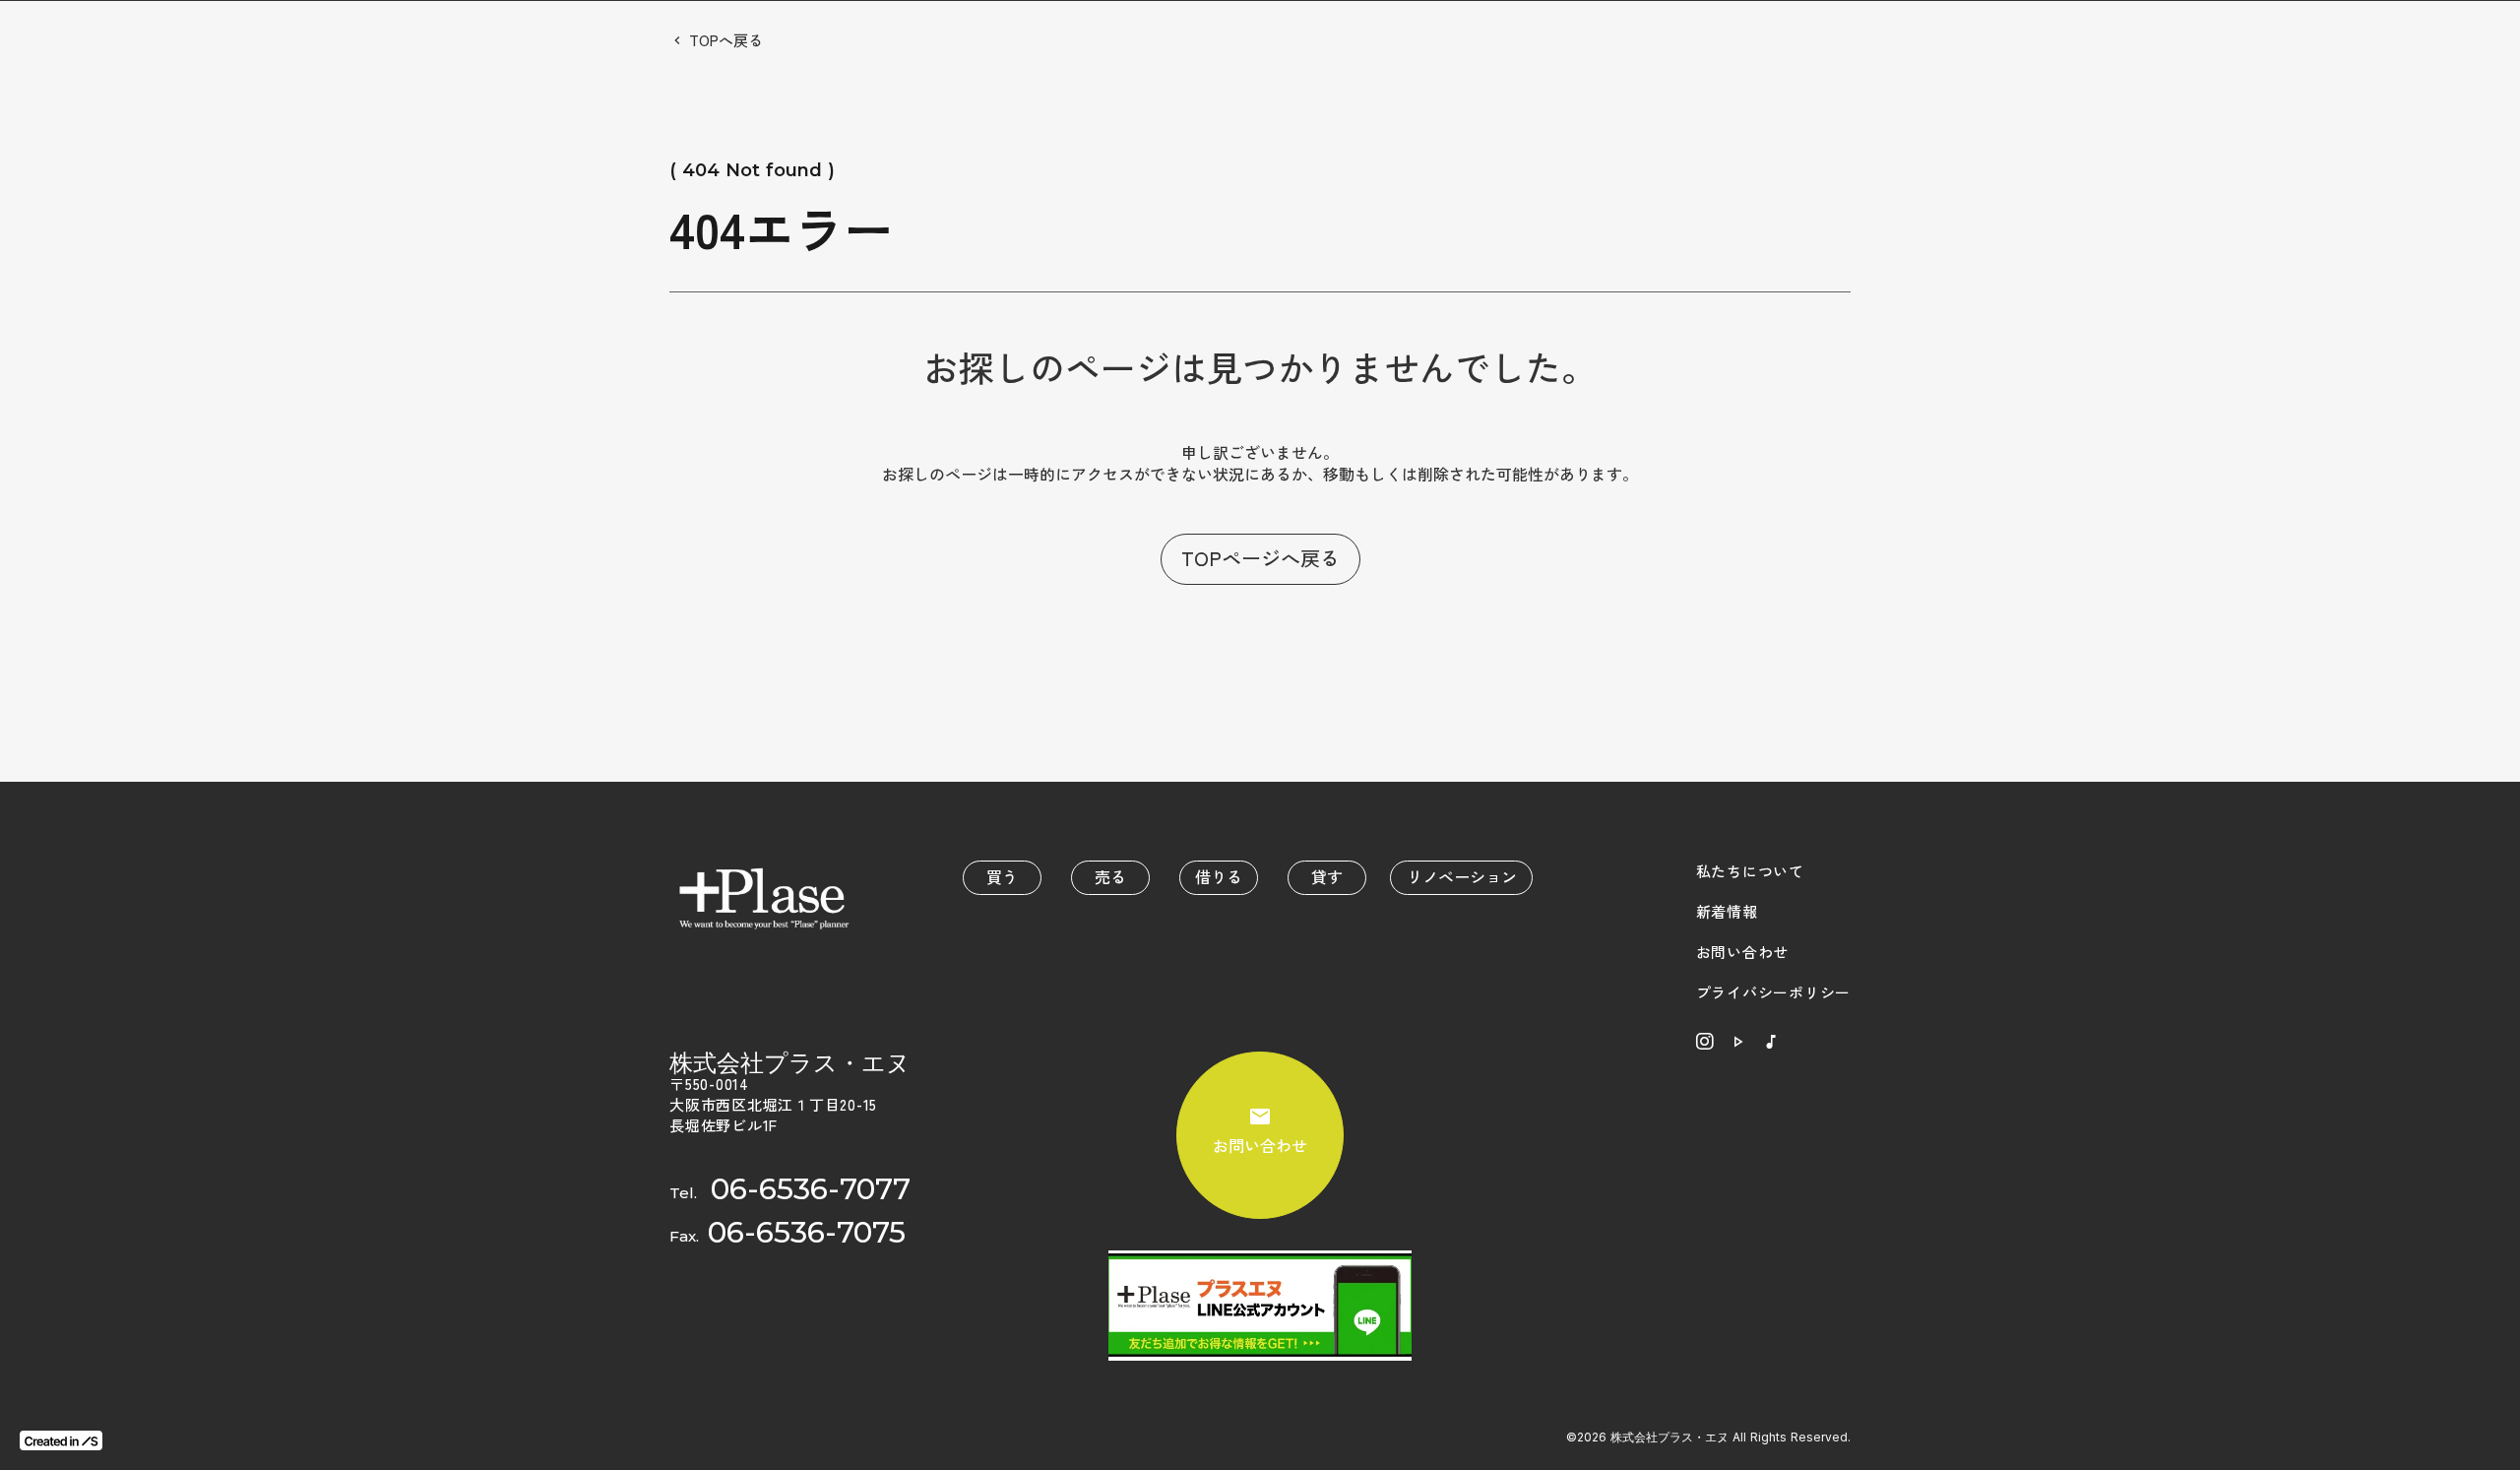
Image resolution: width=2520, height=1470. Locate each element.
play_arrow (1737, 1042)
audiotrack (1771, 1042)
